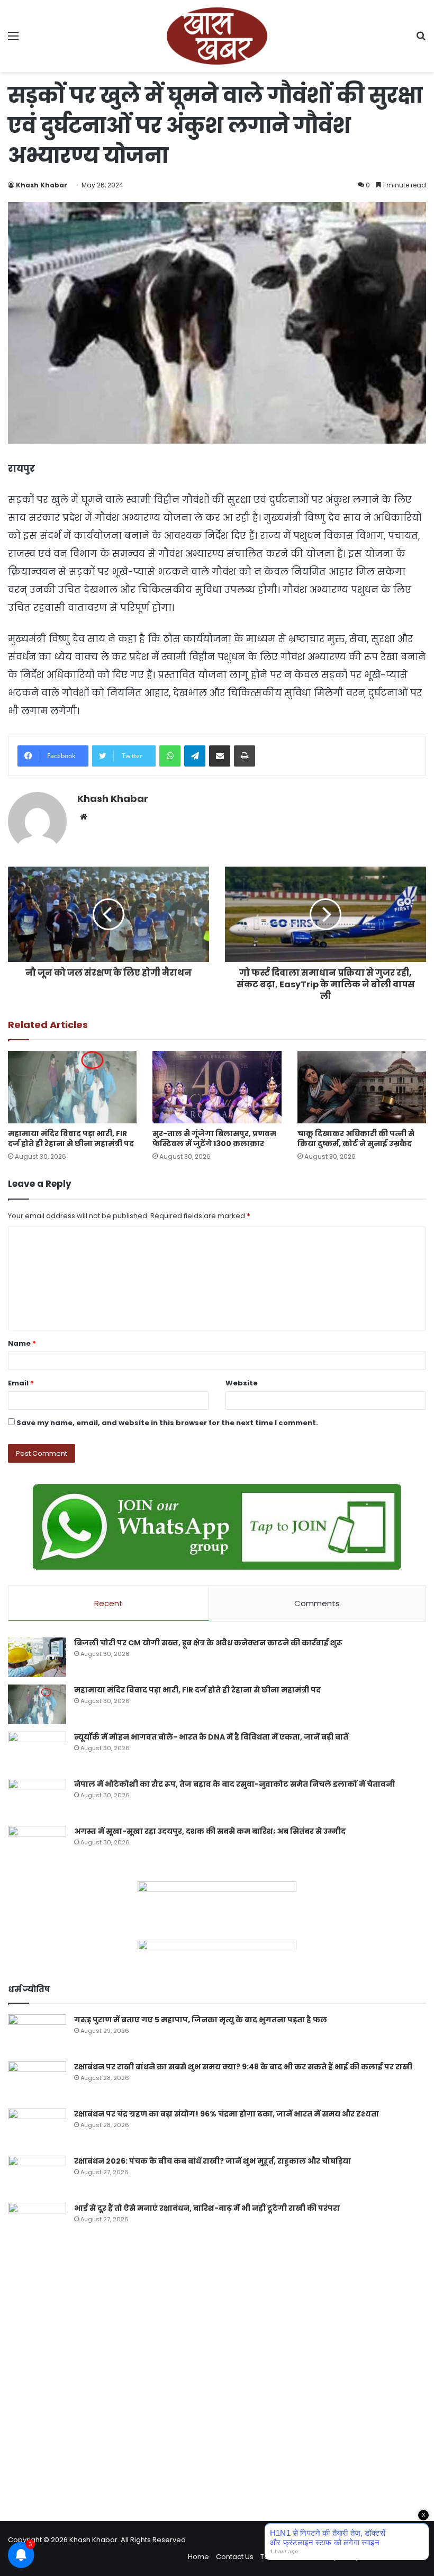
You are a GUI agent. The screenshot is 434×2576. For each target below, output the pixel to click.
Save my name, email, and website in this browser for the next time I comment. (167, 1423)
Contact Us (235, 2557)
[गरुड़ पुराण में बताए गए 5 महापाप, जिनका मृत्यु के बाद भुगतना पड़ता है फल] (37, 2034)
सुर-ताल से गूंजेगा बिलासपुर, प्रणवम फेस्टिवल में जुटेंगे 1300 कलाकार (214, 1138)
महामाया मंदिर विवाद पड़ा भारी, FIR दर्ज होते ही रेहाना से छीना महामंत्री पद (71, 1138)
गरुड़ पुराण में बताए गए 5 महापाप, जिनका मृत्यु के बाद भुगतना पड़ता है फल (201, 2020)
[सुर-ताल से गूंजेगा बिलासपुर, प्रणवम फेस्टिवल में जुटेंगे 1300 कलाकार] (217, 1087)
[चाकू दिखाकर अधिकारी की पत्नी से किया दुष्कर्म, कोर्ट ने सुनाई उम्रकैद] (362, 1087)
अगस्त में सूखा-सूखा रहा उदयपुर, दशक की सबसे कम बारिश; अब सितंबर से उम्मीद (210, 1831)
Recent (108, 1603)
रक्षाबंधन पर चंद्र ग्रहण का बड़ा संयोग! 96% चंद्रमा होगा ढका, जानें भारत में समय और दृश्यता (227, 2114)
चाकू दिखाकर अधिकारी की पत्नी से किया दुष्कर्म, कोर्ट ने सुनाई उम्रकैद (356, 1138)
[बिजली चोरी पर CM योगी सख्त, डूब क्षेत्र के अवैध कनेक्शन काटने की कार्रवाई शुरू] (37, 1657)
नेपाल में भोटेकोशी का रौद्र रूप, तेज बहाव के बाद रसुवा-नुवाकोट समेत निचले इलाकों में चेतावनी (234, 1784)
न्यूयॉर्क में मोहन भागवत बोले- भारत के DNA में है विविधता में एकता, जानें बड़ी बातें (211, 1737)
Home (198, 2557)
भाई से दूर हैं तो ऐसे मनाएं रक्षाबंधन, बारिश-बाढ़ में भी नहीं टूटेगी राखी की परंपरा (207, 2208)
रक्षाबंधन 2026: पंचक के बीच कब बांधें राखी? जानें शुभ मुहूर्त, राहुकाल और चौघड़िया (213, 2161)
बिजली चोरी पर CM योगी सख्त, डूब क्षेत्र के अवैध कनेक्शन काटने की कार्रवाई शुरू (208, 1643)
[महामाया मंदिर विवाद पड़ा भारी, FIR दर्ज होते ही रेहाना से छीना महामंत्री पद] (72, 1087)
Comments (317, 1603)
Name (22, 1343)
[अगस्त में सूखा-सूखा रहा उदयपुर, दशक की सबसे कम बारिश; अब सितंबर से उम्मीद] (37, 1846)
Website (242, 1383)
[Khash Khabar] (217, 36)
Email (21, 1383)
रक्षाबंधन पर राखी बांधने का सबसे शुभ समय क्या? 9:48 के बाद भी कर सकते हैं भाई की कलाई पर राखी (243, 2067)
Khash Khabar (42, 185)
